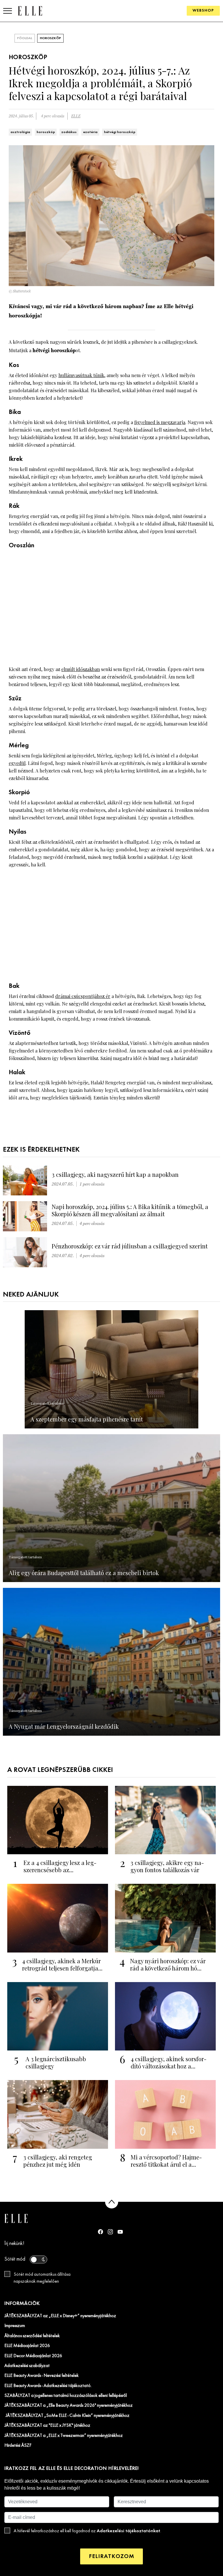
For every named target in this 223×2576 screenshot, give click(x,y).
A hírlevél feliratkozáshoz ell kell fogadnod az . (87, 2531)
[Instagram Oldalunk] (110, 2232)
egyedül (17, 763)
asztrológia (20, 132)
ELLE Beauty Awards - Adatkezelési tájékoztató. (48, 2386)
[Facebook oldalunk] (100, 2232)
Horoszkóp (50, 38)
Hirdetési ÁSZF (18, 2446)
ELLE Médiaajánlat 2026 (27, 2346)
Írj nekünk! (14, 2244)
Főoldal (25, 38)
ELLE (76, 116)
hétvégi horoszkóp (120, 132)
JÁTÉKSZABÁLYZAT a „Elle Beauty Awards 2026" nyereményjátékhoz (69, 2406)
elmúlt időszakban (81, 669)
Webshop (203, 11)
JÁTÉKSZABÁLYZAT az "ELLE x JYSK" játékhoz (47, 2426)
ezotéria (90, 132)
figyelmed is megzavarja (160, 422)
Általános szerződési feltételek (32, 2336)
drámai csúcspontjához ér (83, 996)
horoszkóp (46, 132)
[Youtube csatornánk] (120, 2232)
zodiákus (69, 132)
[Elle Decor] (30, 11)
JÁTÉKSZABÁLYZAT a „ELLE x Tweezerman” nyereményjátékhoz (64, 2436)
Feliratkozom (111, 2556)
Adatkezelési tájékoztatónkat (128, 2531)
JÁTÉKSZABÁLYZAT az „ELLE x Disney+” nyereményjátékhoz (60, 2316)
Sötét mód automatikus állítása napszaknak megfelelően (42, 2278)
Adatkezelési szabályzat (27, 2366)
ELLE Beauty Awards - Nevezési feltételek (42, 2376)
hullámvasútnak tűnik (81, 375)
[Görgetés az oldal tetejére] (112, 2202)
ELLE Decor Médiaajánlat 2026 (33, 2356)
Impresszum (15, 2326)
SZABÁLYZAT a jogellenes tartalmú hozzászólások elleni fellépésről (66, 2396)
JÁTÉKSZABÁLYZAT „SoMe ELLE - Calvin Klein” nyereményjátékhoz (67, 2416)
